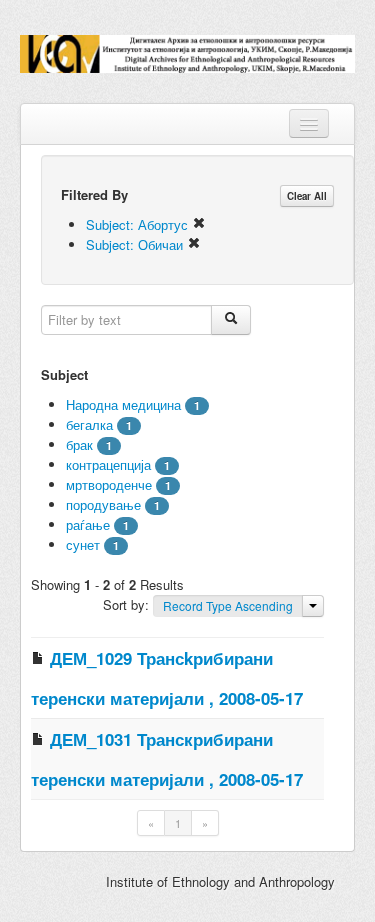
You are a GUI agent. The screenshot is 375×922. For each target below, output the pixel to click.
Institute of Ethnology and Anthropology (220, 881)
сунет (83, 544)
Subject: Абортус (139, 224)
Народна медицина (123, 404)
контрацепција (108, 464)
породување (103, 504)
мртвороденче (109, 484)
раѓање (88, 524)
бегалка (89, 424)
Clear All (307, 196)
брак (79, 444)
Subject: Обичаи (136, 244)
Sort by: (128, 604)
